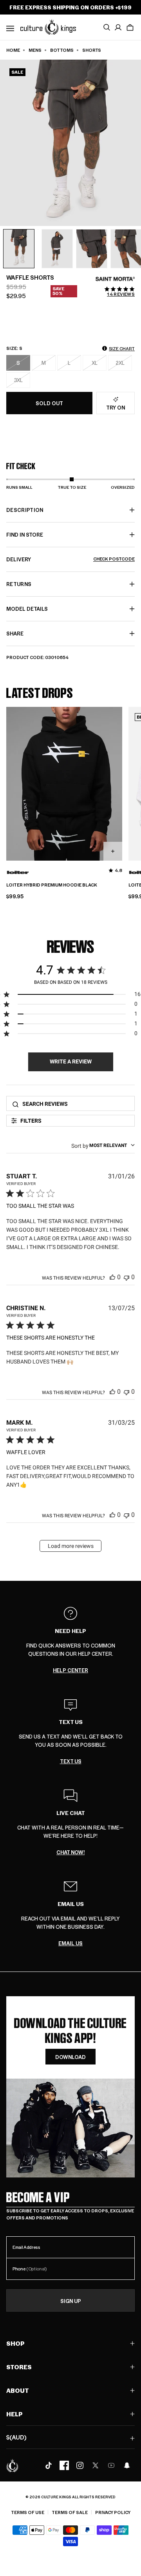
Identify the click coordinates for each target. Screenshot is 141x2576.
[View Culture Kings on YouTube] (111, 2465)
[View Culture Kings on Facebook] (64, 2465)
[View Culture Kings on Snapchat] (127, 2465)
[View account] (118, 27)
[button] (130, 27)
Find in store (25, 534)
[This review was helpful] (112, 1277)
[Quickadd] (113, 851)
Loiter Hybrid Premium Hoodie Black (52, 885)
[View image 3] (57, 249)
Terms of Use (28, 2512)
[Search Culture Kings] (107, 27)
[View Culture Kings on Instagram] (80, 2465)
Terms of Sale (70, 2512)
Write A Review (71, 1061)
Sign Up (71, 2301)
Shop (15, 2343)
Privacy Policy (113, 2512)
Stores (19, 2367)
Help (14, 2414)
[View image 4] (92, 249)
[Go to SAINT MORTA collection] (115, 279)
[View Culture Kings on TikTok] (49, 2465)
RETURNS (19, 584)
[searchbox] (76, 1104)
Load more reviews (71, 1546)
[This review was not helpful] (127, 1277)
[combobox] (103, 1145)
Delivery (70, 559)
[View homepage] (48, 27)
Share (15, 633)
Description (25, 510)
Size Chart (122, 349)
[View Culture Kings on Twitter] (96, 2465)
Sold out (49, 403)
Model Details (27, 609)
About (18, 2390)
